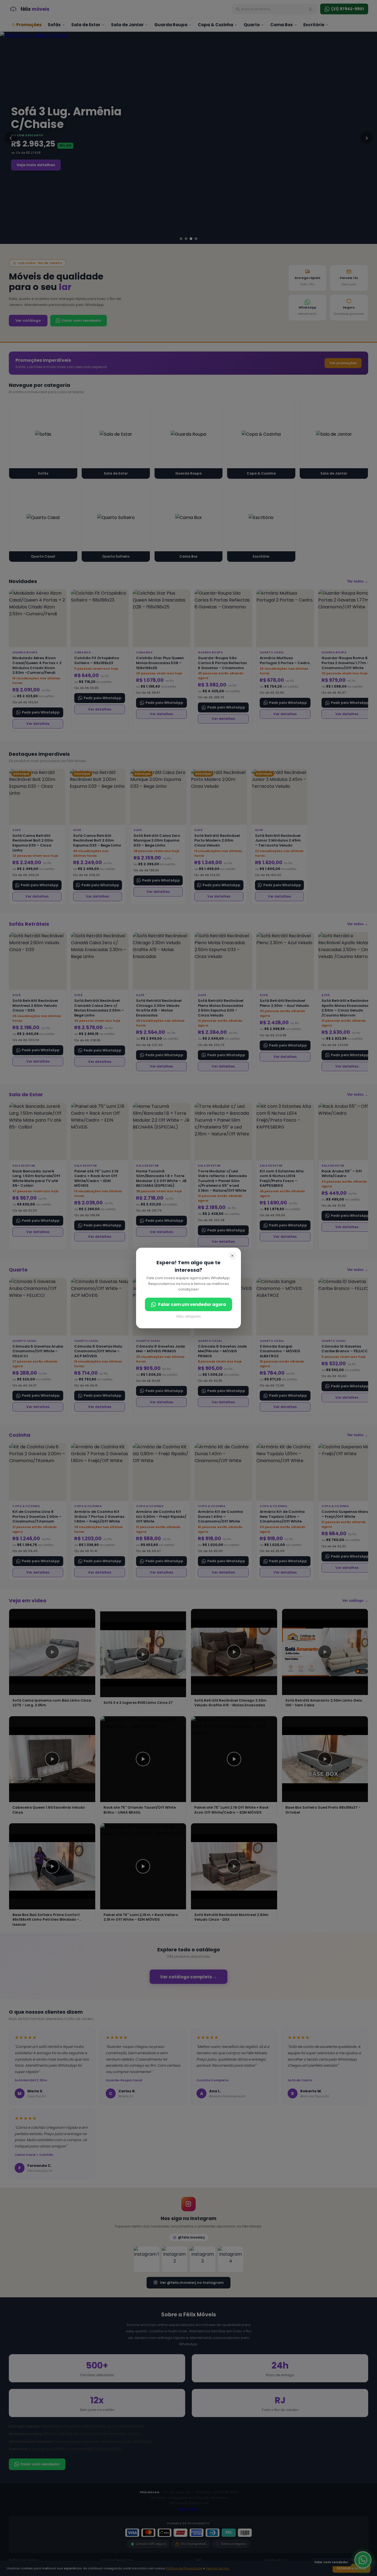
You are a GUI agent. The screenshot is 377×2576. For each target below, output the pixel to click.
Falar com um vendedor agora (192, 1304)
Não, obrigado (189, 1316)
